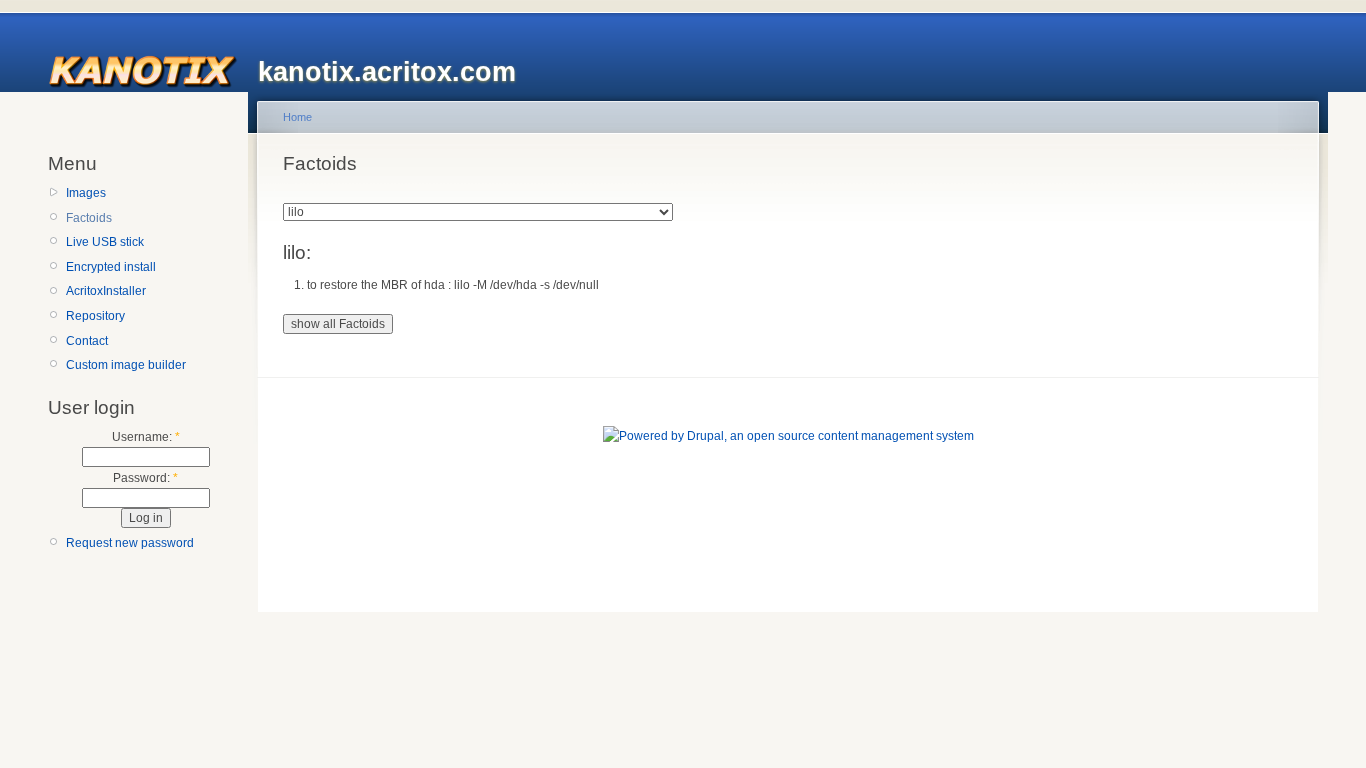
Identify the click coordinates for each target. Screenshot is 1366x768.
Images (86, 193)
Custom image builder (126, 365)
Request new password (130, 543)
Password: (145, 478)
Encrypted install (111, 267)
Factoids (89, 218)
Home (297, 117)
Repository (95, 316)
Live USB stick (105, 242)
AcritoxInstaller (106, 291)
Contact (87, 341)
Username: (146, 437)
